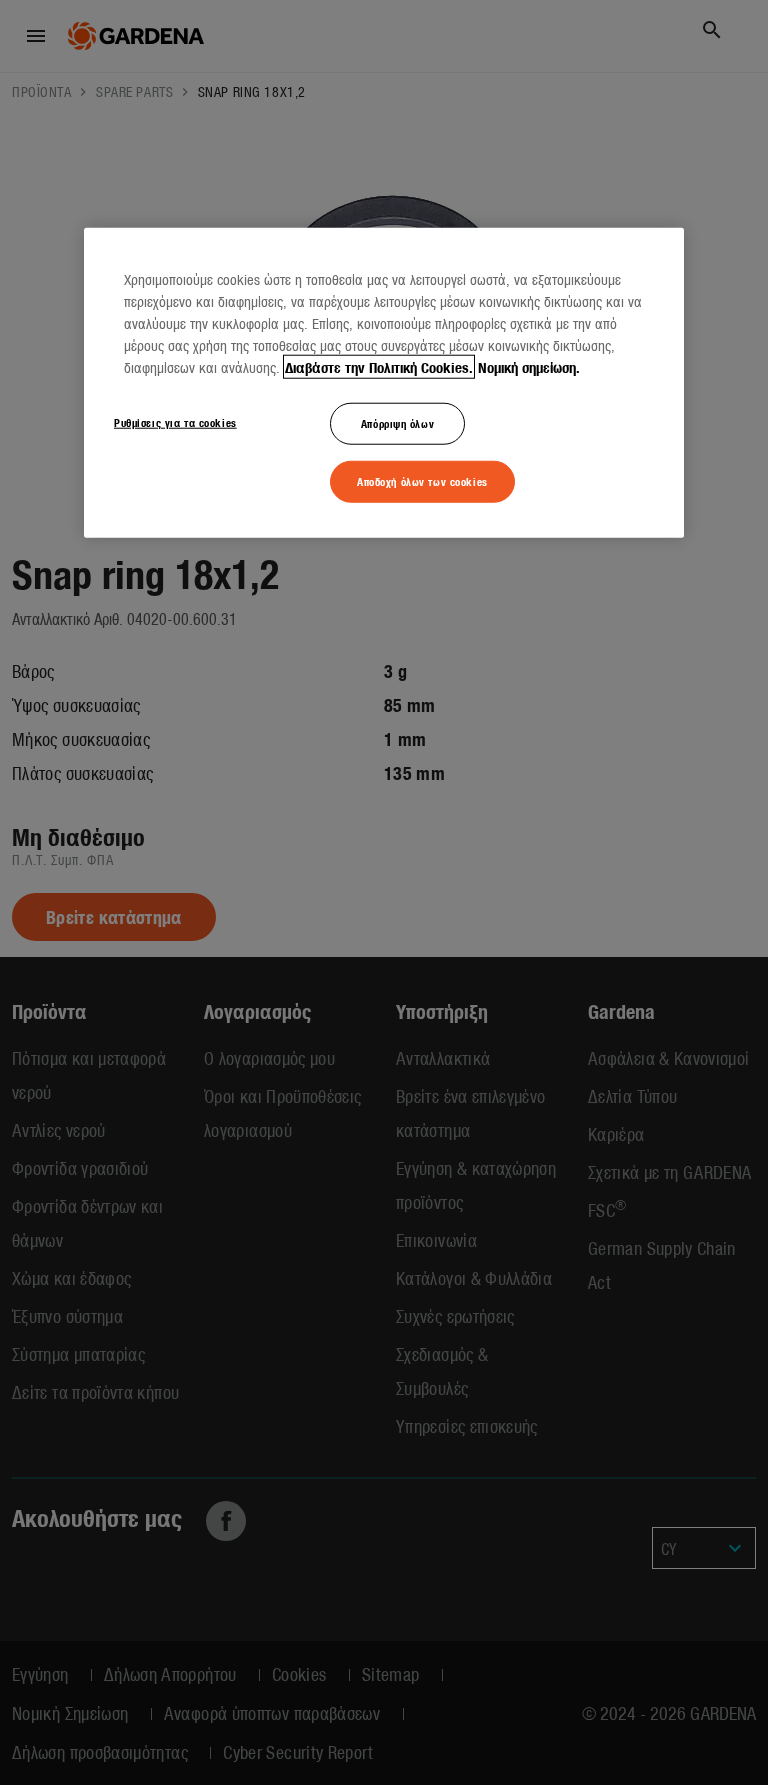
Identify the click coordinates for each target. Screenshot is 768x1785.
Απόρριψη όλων (397, 422)
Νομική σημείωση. (529, 366)
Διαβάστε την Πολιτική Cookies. (379, 366)
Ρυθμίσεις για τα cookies (175, 421)
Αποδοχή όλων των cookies (422, 480)
